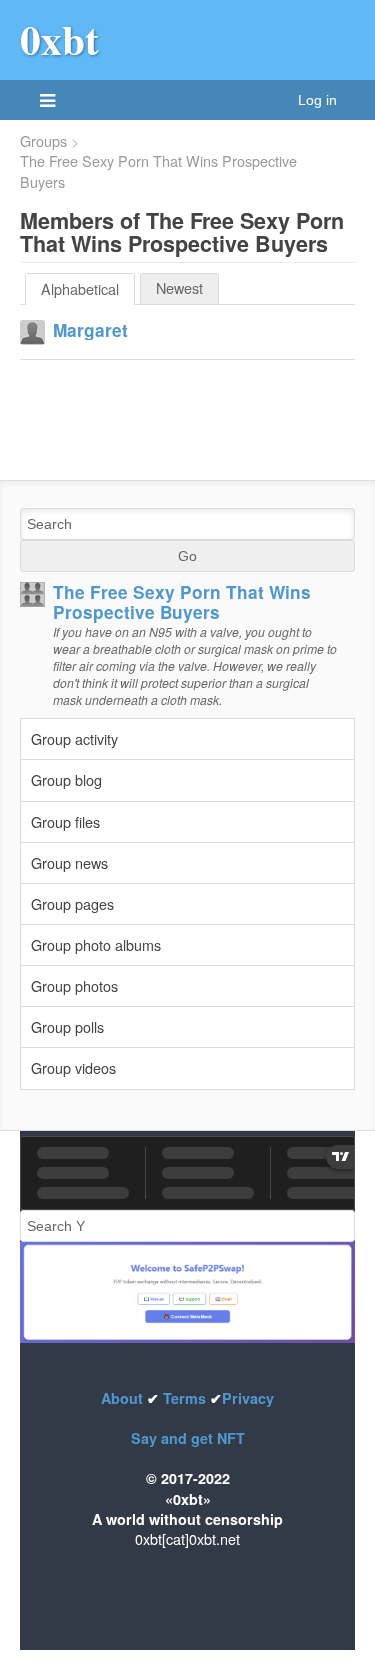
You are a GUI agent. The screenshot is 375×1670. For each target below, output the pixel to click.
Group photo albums (96, 944)
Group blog (66, 779)
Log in (317, 100)
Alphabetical (80, 288)
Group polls (67, 1026)
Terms (184, 1398)
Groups (43, 141)
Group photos (74, 985)
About (124, 1398)
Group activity (74, 738)
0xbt (59, 39)
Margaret (90, 330)
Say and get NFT (188, 1438)
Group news (69, 862)
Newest (179, 287)
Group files (65, 821)
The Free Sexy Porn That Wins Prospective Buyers (158, 171)
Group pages (72, 903)
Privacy (248, 1398)
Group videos (73, 1067)
